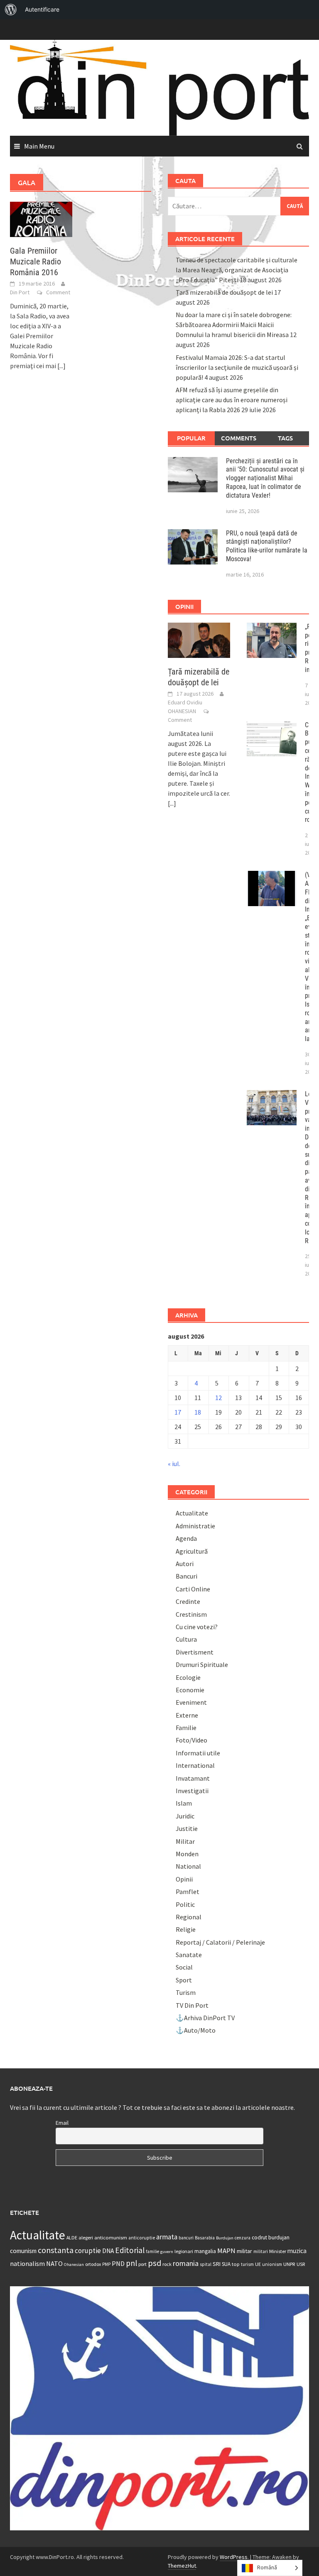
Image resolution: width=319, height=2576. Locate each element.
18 (198, 1412)
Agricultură (192, 1551)
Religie (186, 1929)
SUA (226, 2264)
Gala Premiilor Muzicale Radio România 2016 (36, 262)
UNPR (289, 2264)
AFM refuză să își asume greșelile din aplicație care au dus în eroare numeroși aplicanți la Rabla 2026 (232, 400)
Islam (184, 1803)
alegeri (86, 2238)
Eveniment (191, 1702)
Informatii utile (198, 1753)
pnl (131, 2263)
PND (118, 2263)
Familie (186, 1728)
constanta (56, 2250)
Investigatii (192, 1791)
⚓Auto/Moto (196, 2030)
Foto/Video (191, 1740)
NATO (54, 2263)
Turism (186, 1992)
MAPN (226, 2251)
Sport (184, 1980)
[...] (61, 366)
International (195, 1765)
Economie (190, 1690)
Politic (185, 1904)
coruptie (88, 2251)
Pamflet (188, 1892)
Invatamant (193, 1778)
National (188, 1866)
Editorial (130, 2250)
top (236, 2264)
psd (155, 2263)
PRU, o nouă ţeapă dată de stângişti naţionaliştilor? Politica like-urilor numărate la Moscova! (267, 546)
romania (186, 2263)
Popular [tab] (191, 438)
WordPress (234, 2557)
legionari (184, 2251)
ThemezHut (182, 2566)
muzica (297, 2251)
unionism (272, 2264)
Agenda (186, 1538)
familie (152, 2251)
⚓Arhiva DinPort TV (205, 2018)
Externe (187, 1715)
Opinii (184, 1879)
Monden (187, 1854)
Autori (185, 1564)
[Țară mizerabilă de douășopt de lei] (199, 639)
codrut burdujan (271, 2238)
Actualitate (192, 1513)
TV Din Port (192, 2005)
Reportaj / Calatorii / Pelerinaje (220, 1942)
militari (261, 2251)
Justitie (187, 1828)
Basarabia (205, 2238)
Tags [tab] (285, 438)
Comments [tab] (239, 438)
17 (178, 1412)
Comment (58, 292)
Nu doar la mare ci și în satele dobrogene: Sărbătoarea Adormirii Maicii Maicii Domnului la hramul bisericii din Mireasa (234, 325)
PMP (106, 2264)
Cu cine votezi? (197, 1627)
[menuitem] (11, 10)
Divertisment (195, 1652)
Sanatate (189, 1955)
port (142, 2264)
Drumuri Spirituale (202, 1664)
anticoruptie (142, 2238)
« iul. (174, 1464)
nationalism (27, 2263)
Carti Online (193, 1589)
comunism (23, 2251)
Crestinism (191, 1614)
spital (206, 2264)
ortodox (93, 2264)
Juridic (185, 1816)
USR (301, 2264)
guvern (167, 2252)
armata (167, 2237)
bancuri (186, 2238)
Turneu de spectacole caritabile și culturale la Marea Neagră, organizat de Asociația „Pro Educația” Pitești (237, 270)
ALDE (72, 2238)
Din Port (20, 292)
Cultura (186, 1639)
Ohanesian (74, 2264)
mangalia (205, 2251)
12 (218, 1398)
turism (247, 2264)
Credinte (188, 1601)
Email (62, 2123)
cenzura (243, 2238)
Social (184, 1967)
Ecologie (188, 1677)
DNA (108, 2251)
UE (258, 2264)
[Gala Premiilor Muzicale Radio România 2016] (41, 218)
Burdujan (225, 2238)
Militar (185, 1841)
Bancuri (186, 1576)
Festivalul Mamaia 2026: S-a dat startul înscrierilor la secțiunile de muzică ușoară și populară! (237, 367)
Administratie (195, 1526)
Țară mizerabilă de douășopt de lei (224, 292)
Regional (189, 1917)
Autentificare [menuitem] (42, 9)
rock (167, 2264)
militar (244, 2251)
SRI (217, 2264)
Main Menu (39, 146)
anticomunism (111, 2237)
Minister (278, 2251)
